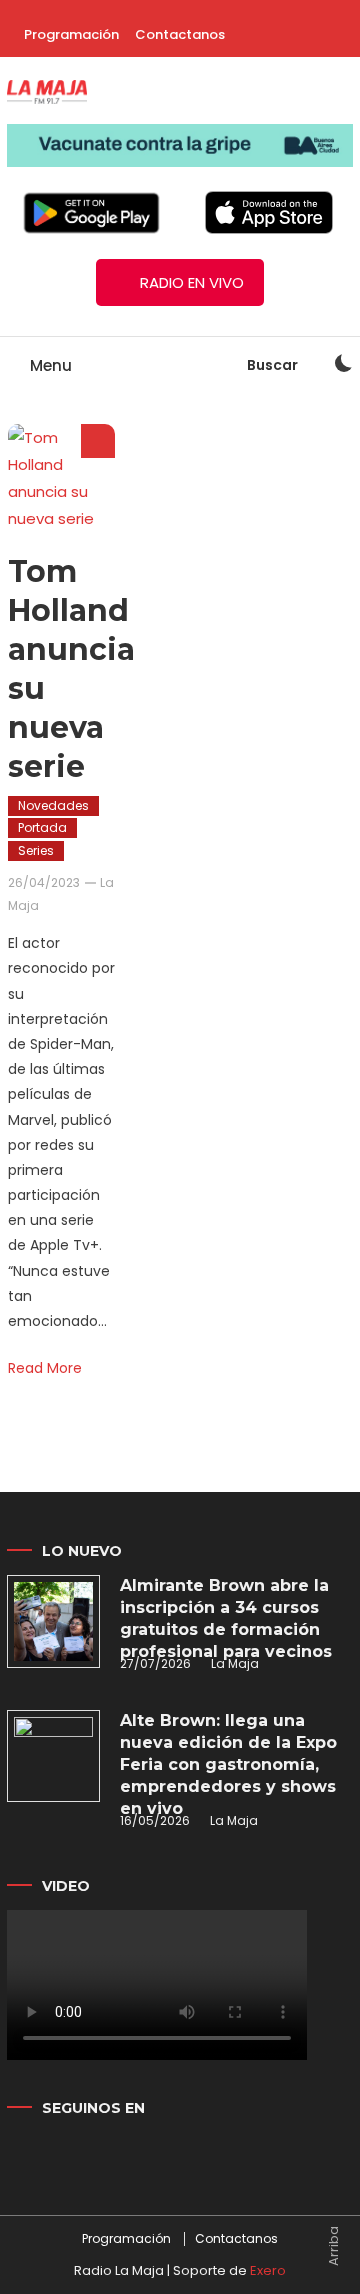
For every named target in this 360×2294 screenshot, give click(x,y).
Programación (71, 34)
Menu (49, 365)
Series (36, 850)
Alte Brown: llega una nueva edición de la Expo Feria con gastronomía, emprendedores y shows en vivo (228, 1764)
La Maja (235, 1663)
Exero (268, 2270)
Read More (45, 1368)
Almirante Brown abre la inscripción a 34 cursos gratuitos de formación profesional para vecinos (226, 1618)
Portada (42, 827)
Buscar (274, 365)
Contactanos (180, 34)
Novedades (53, 805)
